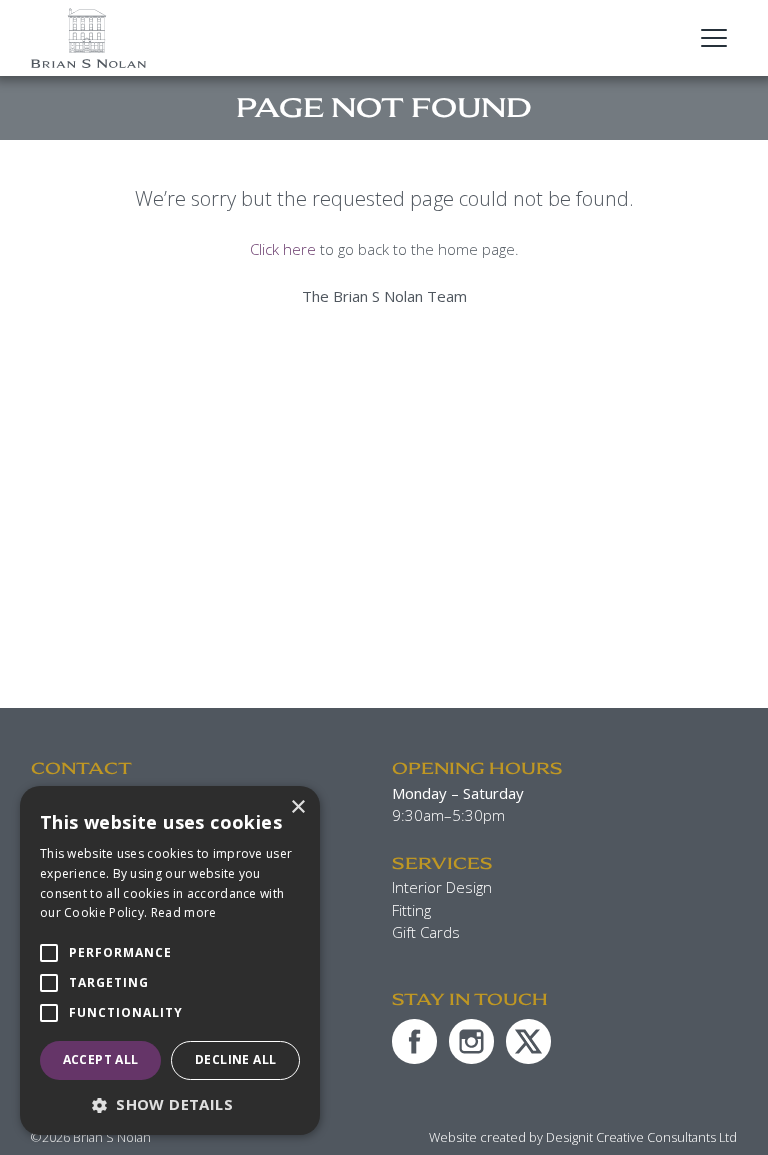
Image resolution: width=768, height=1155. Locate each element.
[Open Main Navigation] (714, 38)
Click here (283, 249)
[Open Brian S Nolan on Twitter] (528, 1041)
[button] (170, 1104)
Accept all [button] (101, 1059)
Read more (184, 912)
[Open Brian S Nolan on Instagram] (471, 1041)
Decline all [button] (235, 1059)
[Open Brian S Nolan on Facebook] (414, 1041)
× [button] (297, 807)
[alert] (170, 960)
